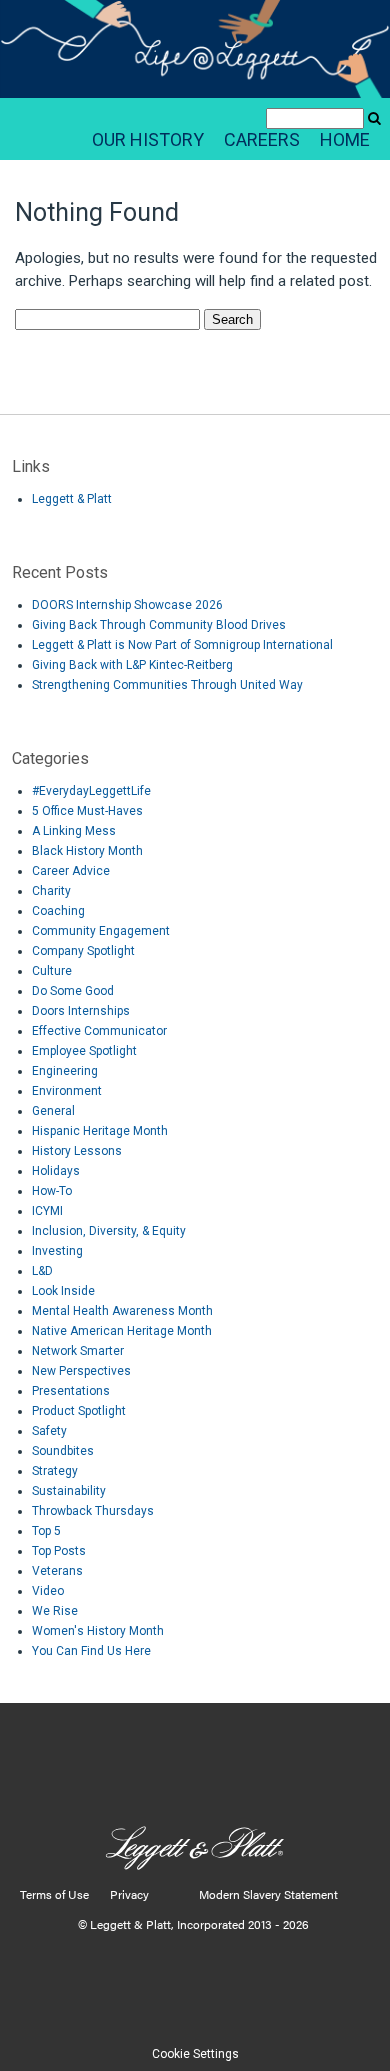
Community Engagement (101, 931)
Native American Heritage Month (122, 1331)
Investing (57, 1251)
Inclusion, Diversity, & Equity (109, 1231)
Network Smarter (78, 1351)
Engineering (65, 1071)
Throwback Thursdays (93, 1511)
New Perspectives (81, 1371)
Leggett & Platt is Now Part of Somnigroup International (182, 645)
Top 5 (46, 1531)
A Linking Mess (74, 831)
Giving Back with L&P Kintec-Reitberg (132, 665)
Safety (49, 1431)
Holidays (56, 1171)
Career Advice (71, 871)
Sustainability (69, 1491)
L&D (42, 1271)
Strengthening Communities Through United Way (167, 685)
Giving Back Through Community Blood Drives (159, 625)
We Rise (55, 1611)
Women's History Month (98, 1631)
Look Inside (63, 1291)
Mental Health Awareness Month (122, 1311)
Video (48, 1591)
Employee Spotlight (84, 1051)
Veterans (57, 1571)
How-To (52, 1191)
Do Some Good (73, 991)
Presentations (71, 1391)
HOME (345, 139)
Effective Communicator (99, 1031)
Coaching (58, 911)
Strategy (55, 1471)
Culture (52, 971)
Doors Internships (81, 1011)
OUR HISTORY (148, 139)
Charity (51, 891)
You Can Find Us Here (91, 1651)
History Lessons (77, 1151)
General (53, 1111)
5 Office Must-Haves (87, 811)
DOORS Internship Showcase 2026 (127, 605)
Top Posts (59, 1551)
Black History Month (87, 851)
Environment (67, 1091)
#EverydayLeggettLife (91, 791)
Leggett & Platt (72, 499)
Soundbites (63, 1451)
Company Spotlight (83, 951)
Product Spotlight (79, 1411)
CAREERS (262, 139)
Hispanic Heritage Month (100, 1131)
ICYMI (47, 1211)
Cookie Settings (195, 2054)
